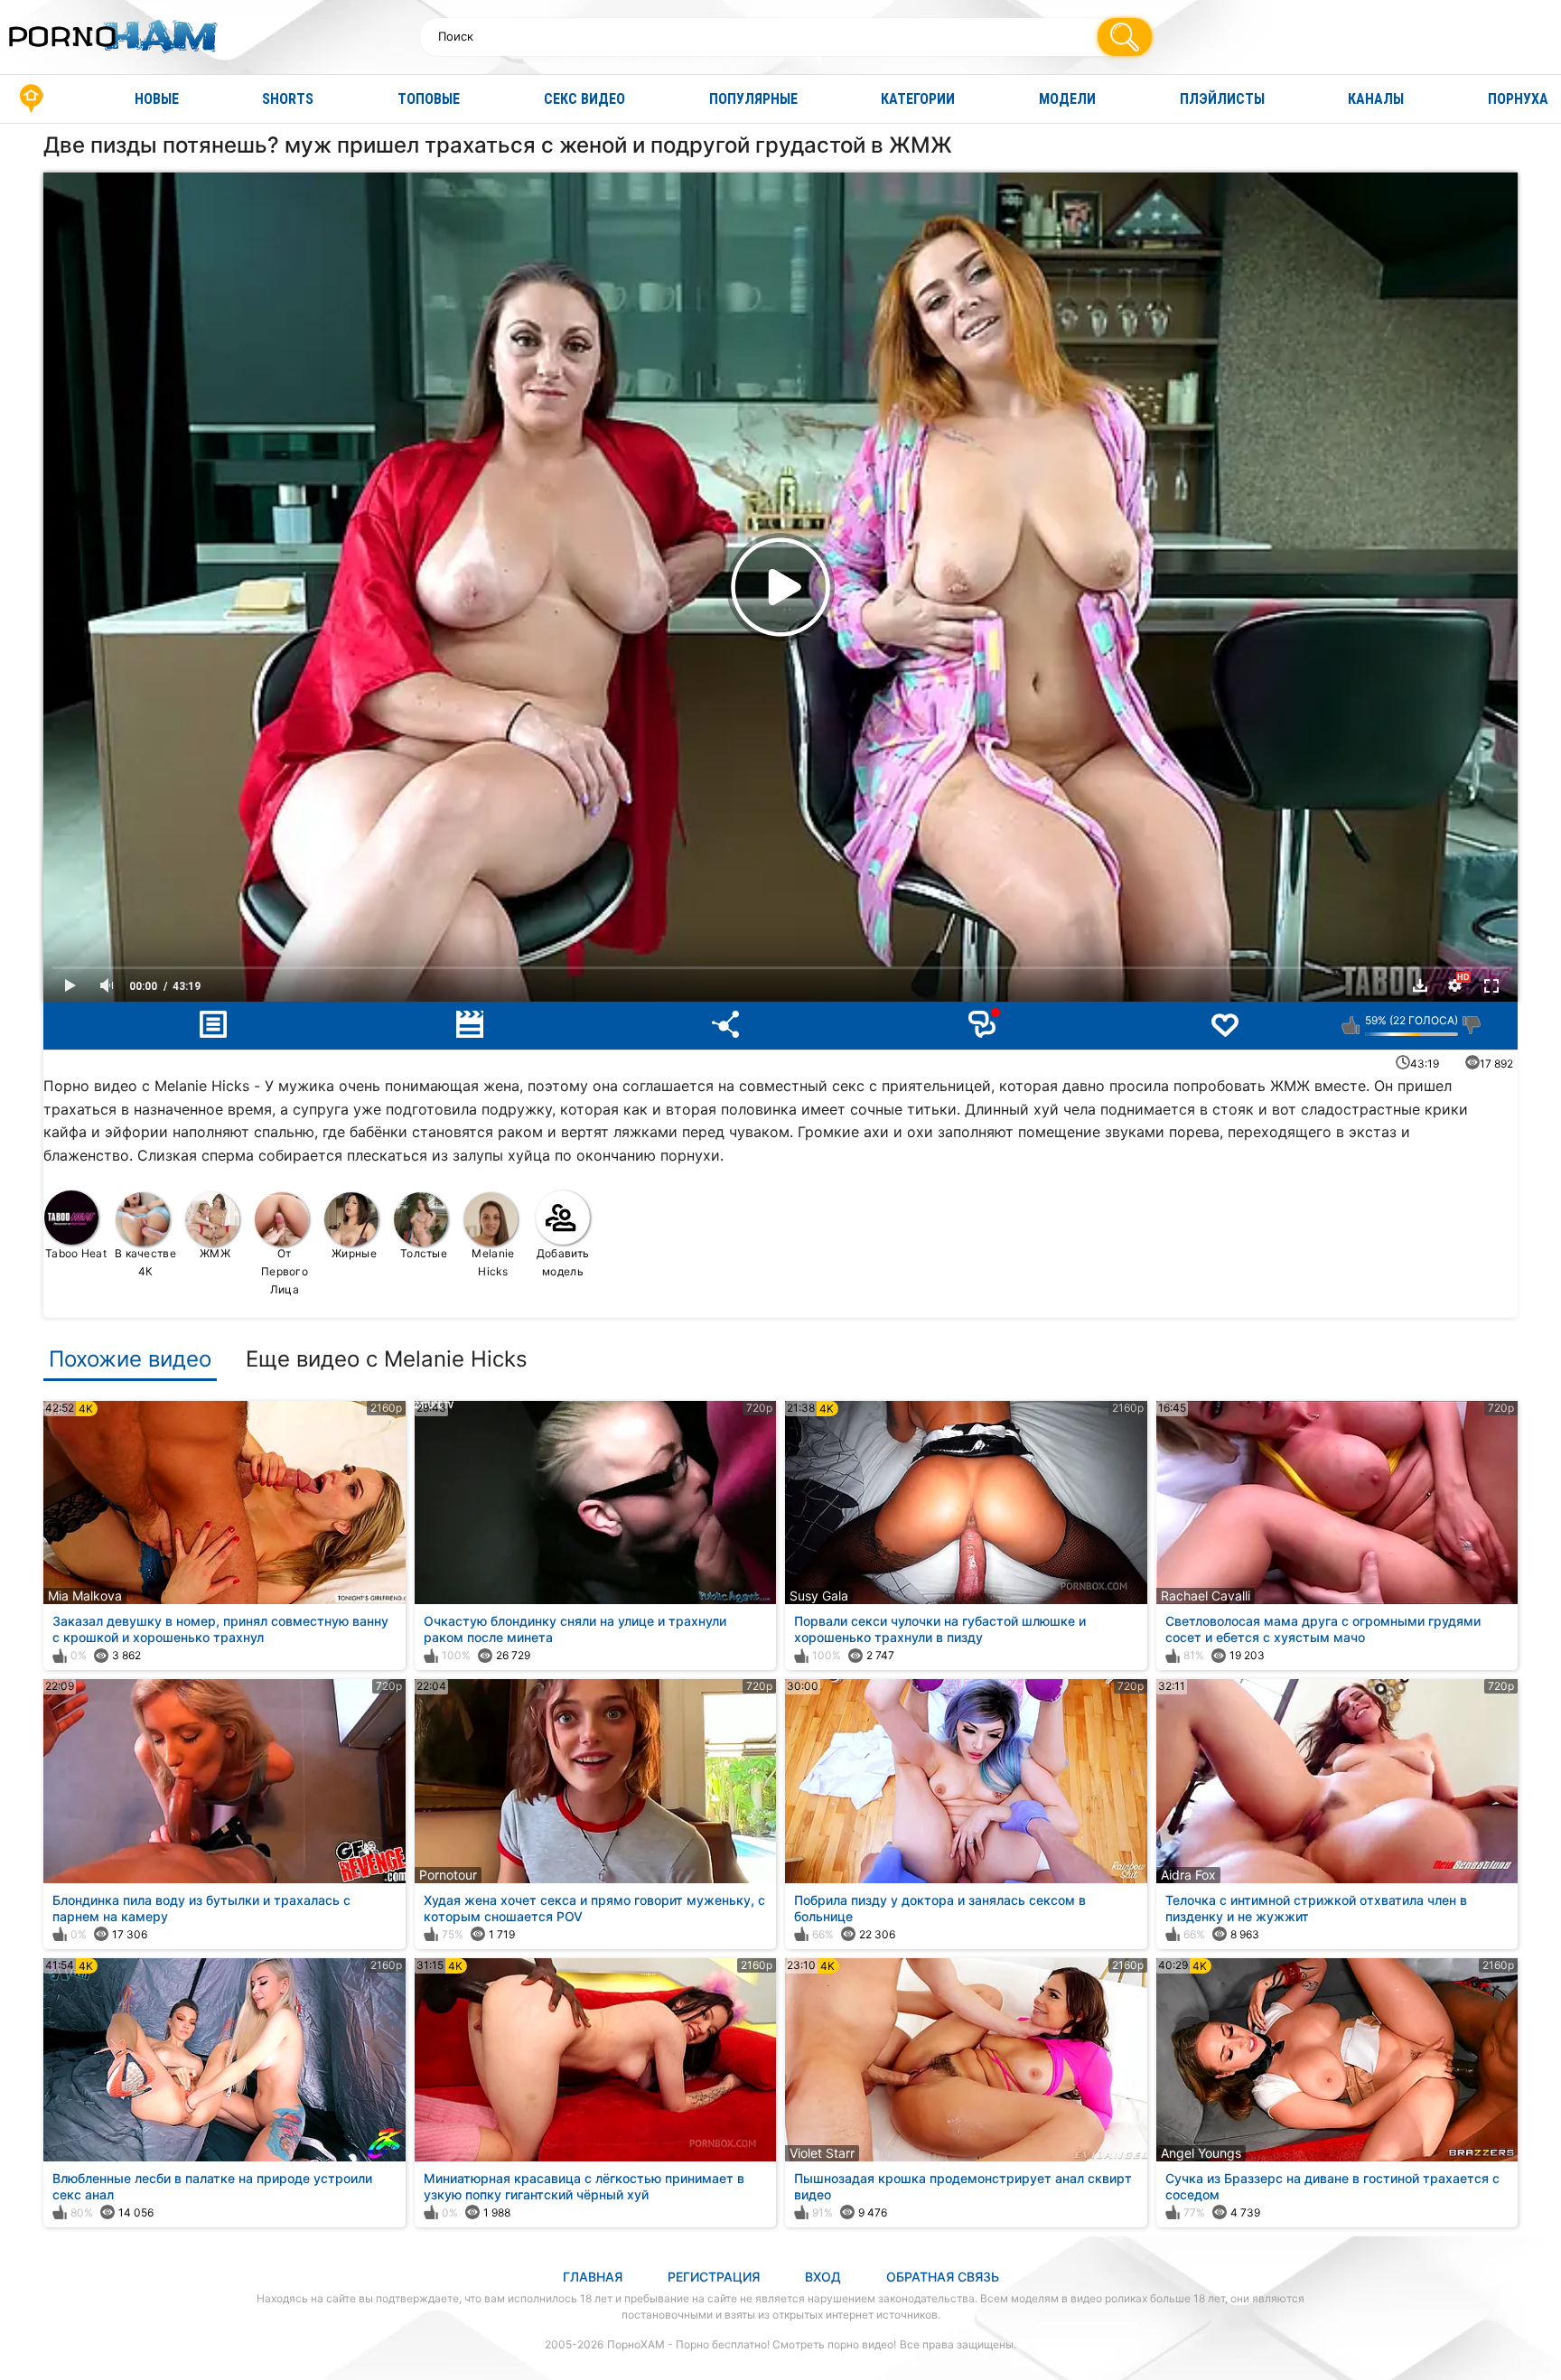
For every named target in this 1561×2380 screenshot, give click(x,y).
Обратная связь (943, 2277)
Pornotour (448, 1875)
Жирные (354, 1253)
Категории (918, 99)
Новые (157, 99)
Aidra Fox (1188, 1875)
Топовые (429, 99)
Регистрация (714, 2277)
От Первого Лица (285, 1271)
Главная (32, 99)
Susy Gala (819, 1596)
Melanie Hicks (493, 1262)
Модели (1067, 99)
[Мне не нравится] (1472, 1025)
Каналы (1376, 99)
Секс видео (584, 99)
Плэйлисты (1222, 99)
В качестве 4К (145, 1262)
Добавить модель (563, 1262)
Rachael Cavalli (1206, 1596)
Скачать (1420, 985)
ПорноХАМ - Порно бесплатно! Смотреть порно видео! (752, 2344)
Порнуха (1518, 99)
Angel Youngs (1201, 2153)
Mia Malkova (85, 1596)
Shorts (288, 99)
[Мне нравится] (1351, 1025)
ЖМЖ (215, 1253)
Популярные (753, 99)
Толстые (424, 1253)
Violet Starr (822, 2153)
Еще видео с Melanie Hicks (387, 1359)
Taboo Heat (76, 1253)
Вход (823, 2277)
